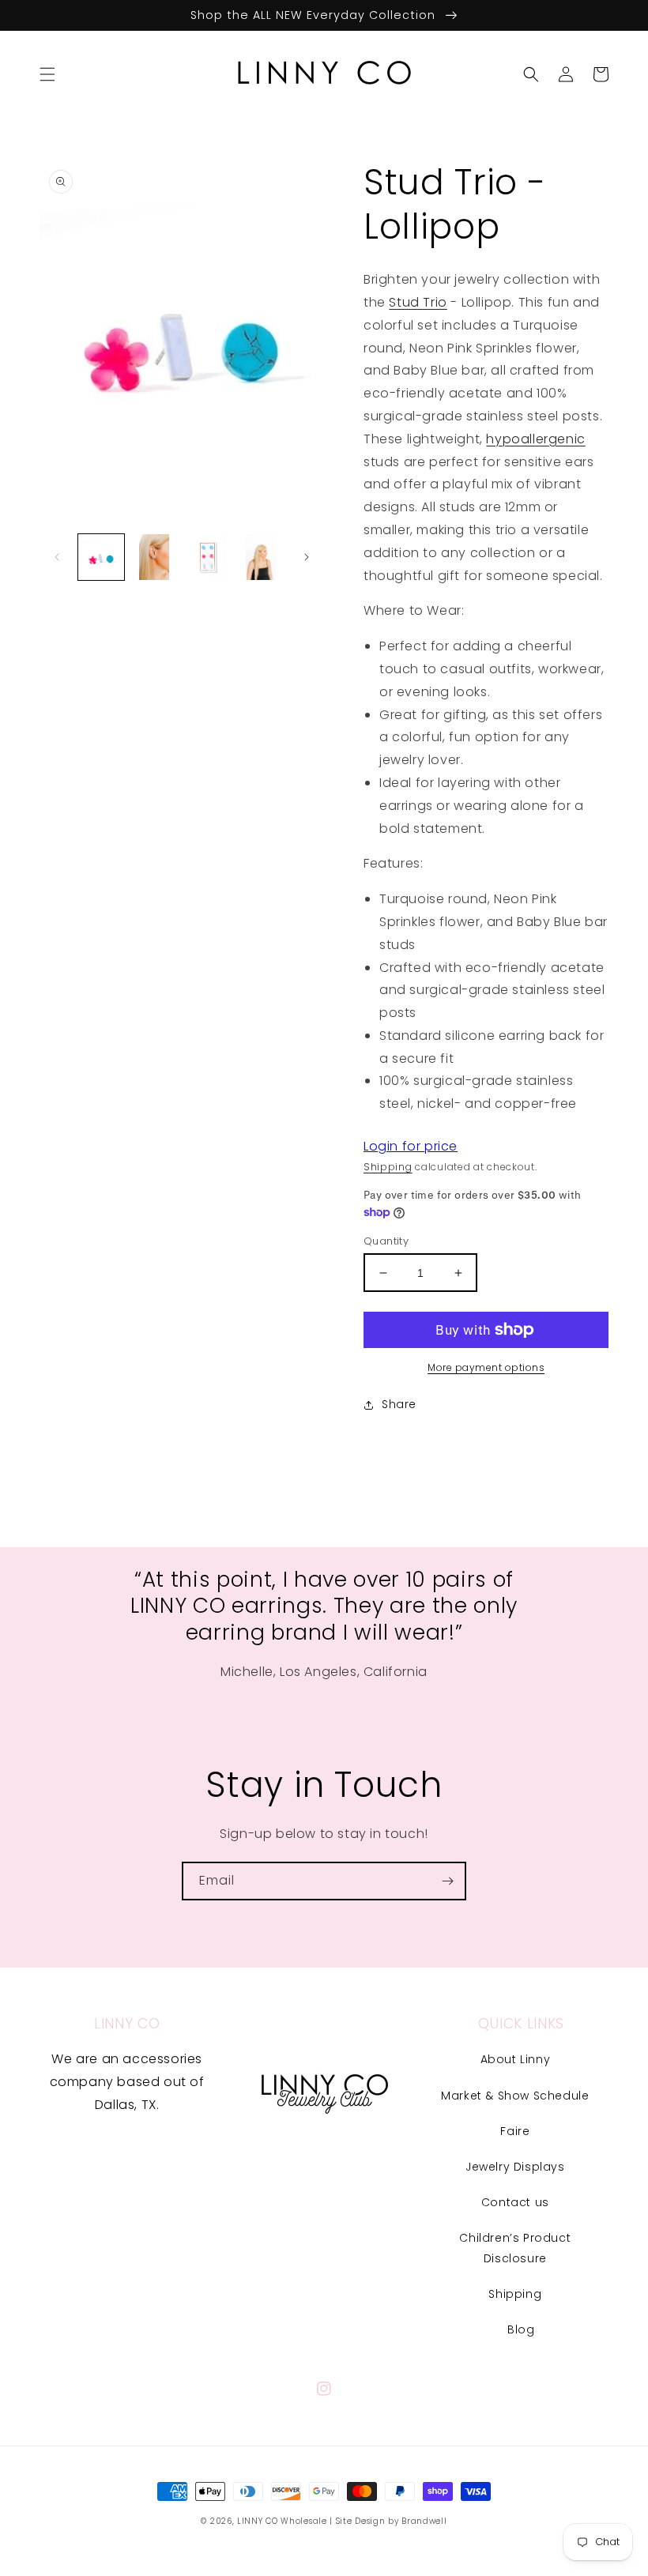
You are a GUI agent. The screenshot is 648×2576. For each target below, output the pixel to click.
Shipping (388, 1167)
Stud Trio (418, 302)
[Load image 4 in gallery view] (262, 557)
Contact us (515, 2202)
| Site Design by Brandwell (388, 2521)
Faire (515, 2131)
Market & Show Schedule (515, 2096)
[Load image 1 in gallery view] (101, 557)
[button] (47, 74)
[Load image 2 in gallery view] (155, 557)
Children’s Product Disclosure (515, 2248)
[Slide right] (307, 557)
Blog (521, 2329)
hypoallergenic (535, 439)
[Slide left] (57, 557)
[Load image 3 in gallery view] (208, 557)
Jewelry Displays (515, 2167)
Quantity (386, 1241)
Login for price (411, 1146)
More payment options (486, 1367)
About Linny (516, 2059)
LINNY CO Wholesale (282, 2521)
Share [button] (399, 1404)
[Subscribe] (447, 1881)
